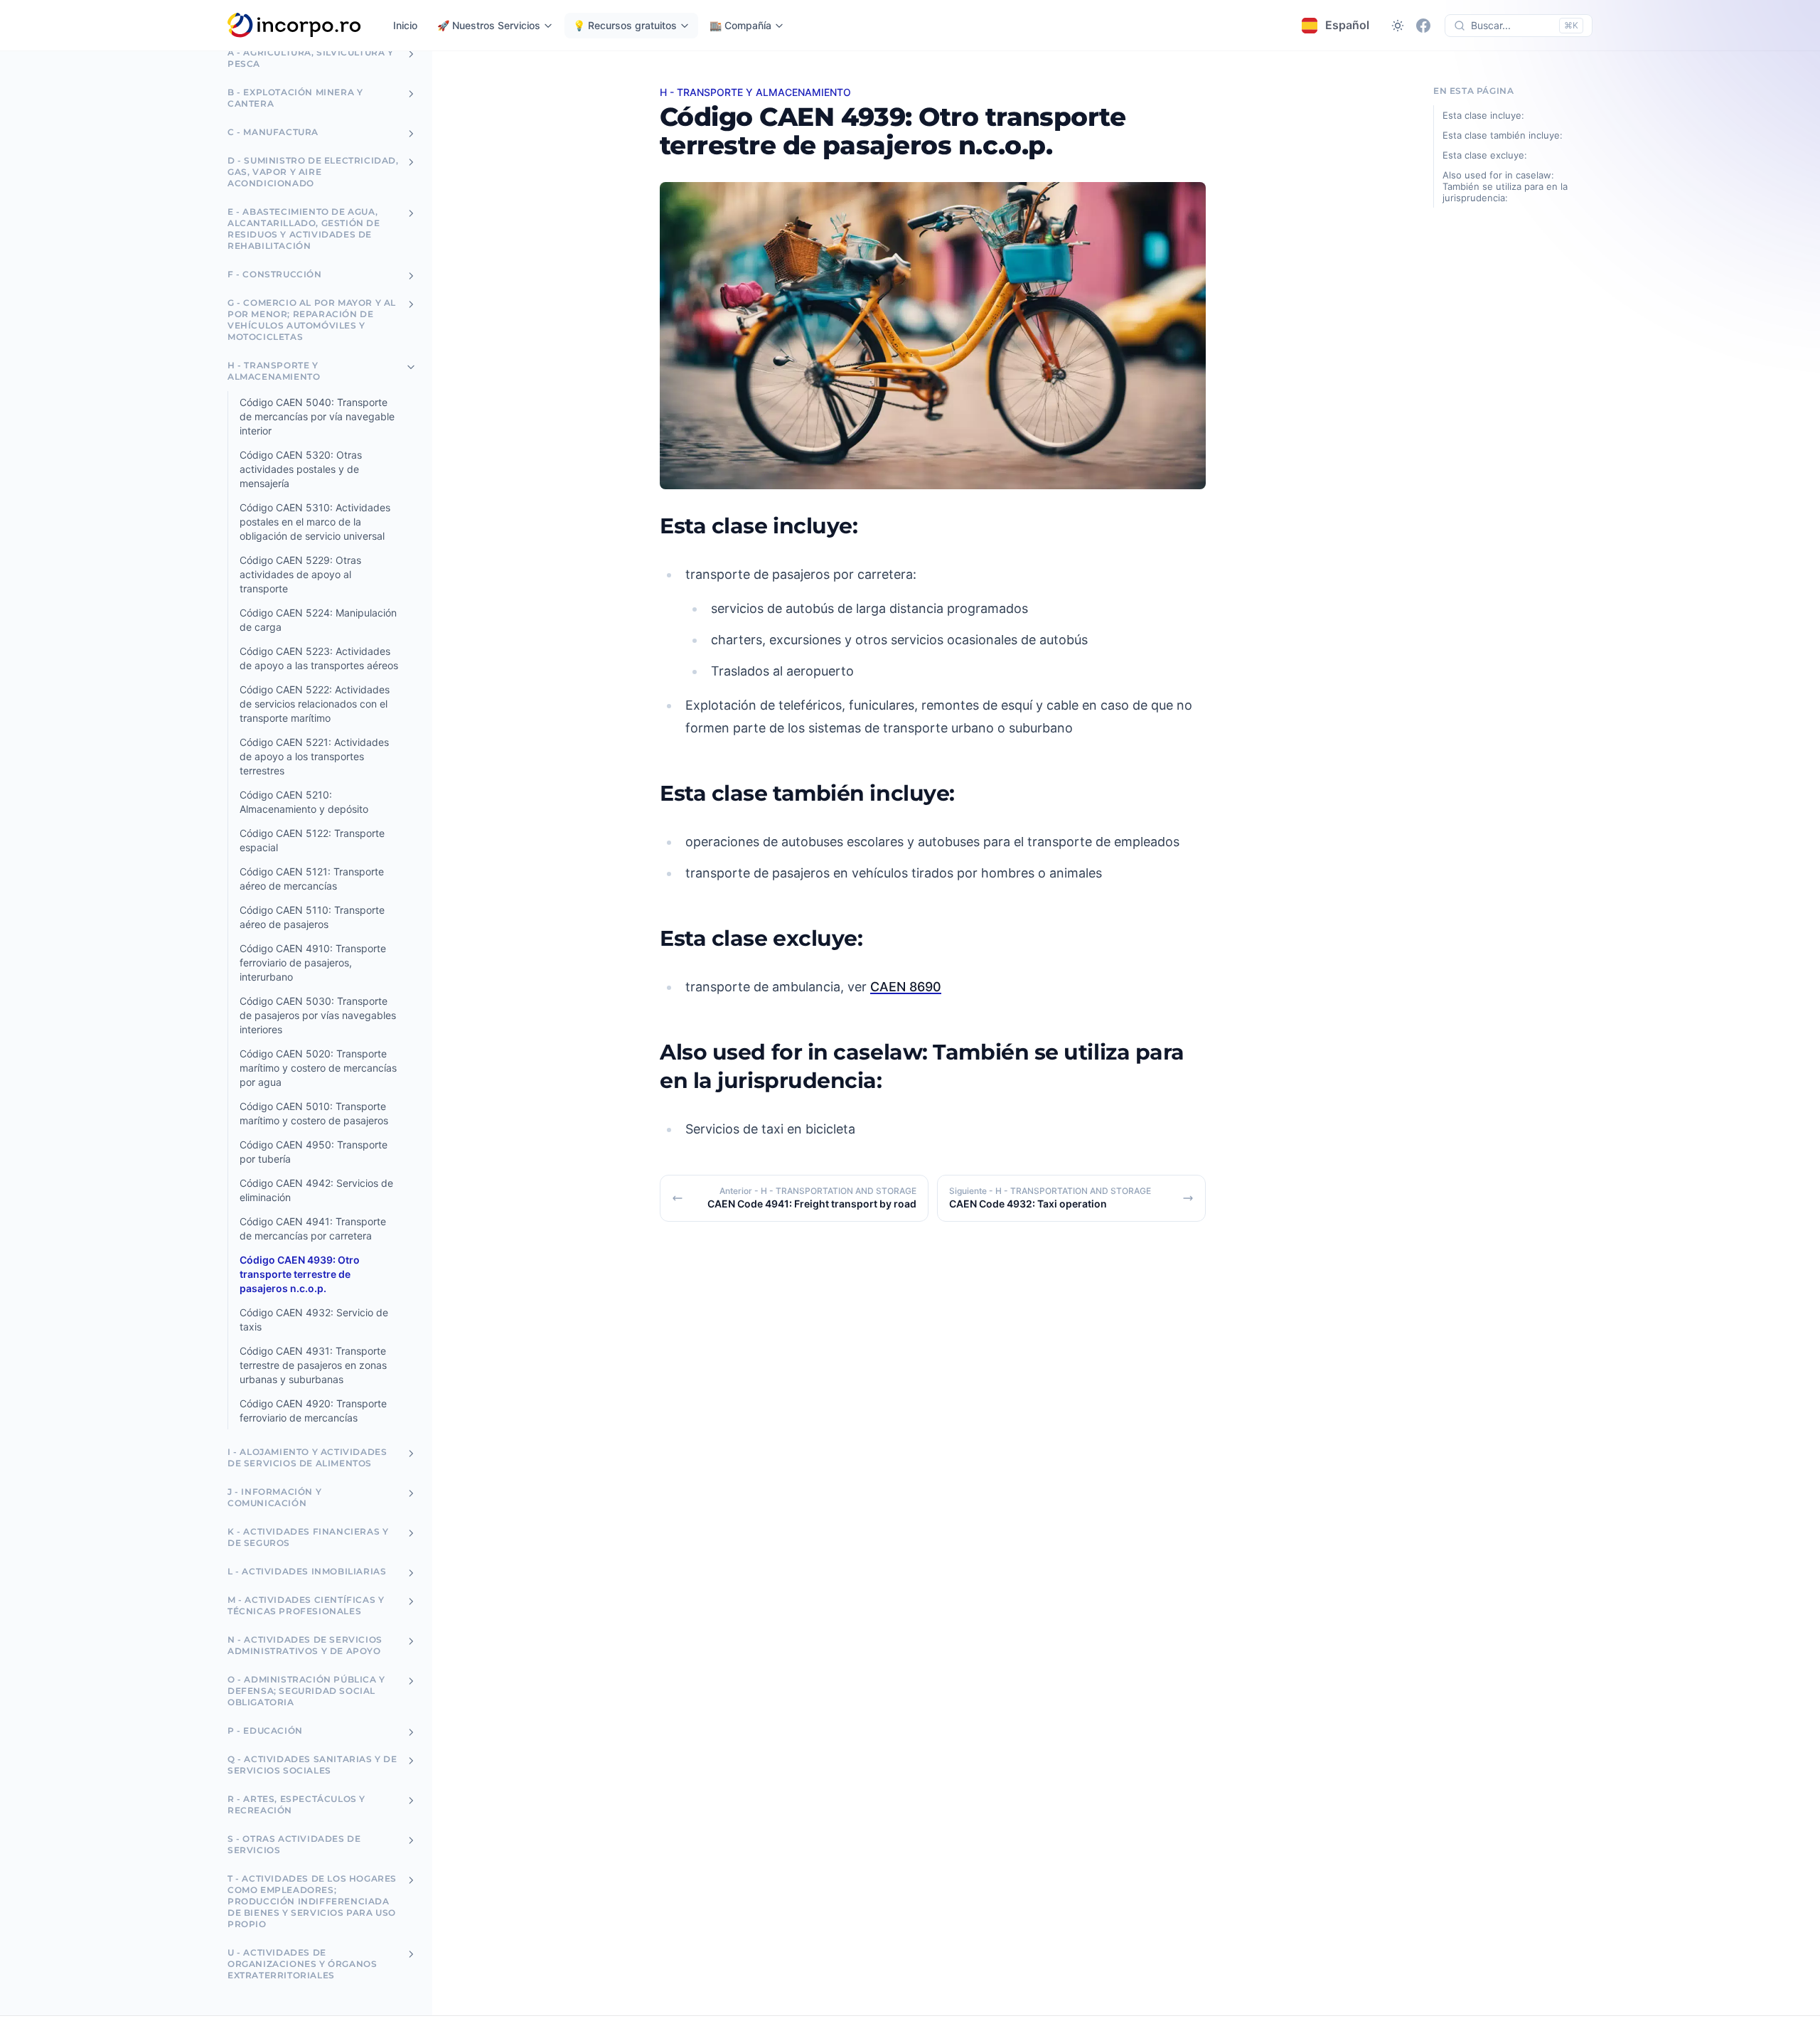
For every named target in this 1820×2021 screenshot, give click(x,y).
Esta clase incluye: (1483, 115)
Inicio (405, 25)
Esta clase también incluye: (1503, 135)
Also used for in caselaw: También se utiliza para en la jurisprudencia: (1505, 186)
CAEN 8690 (906, 987)
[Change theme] (1398, 26)
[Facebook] (1423, 26)
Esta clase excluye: (1485, 155)
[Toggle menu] (411, 54)
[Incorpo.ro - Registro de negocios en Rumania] (295, 26)
